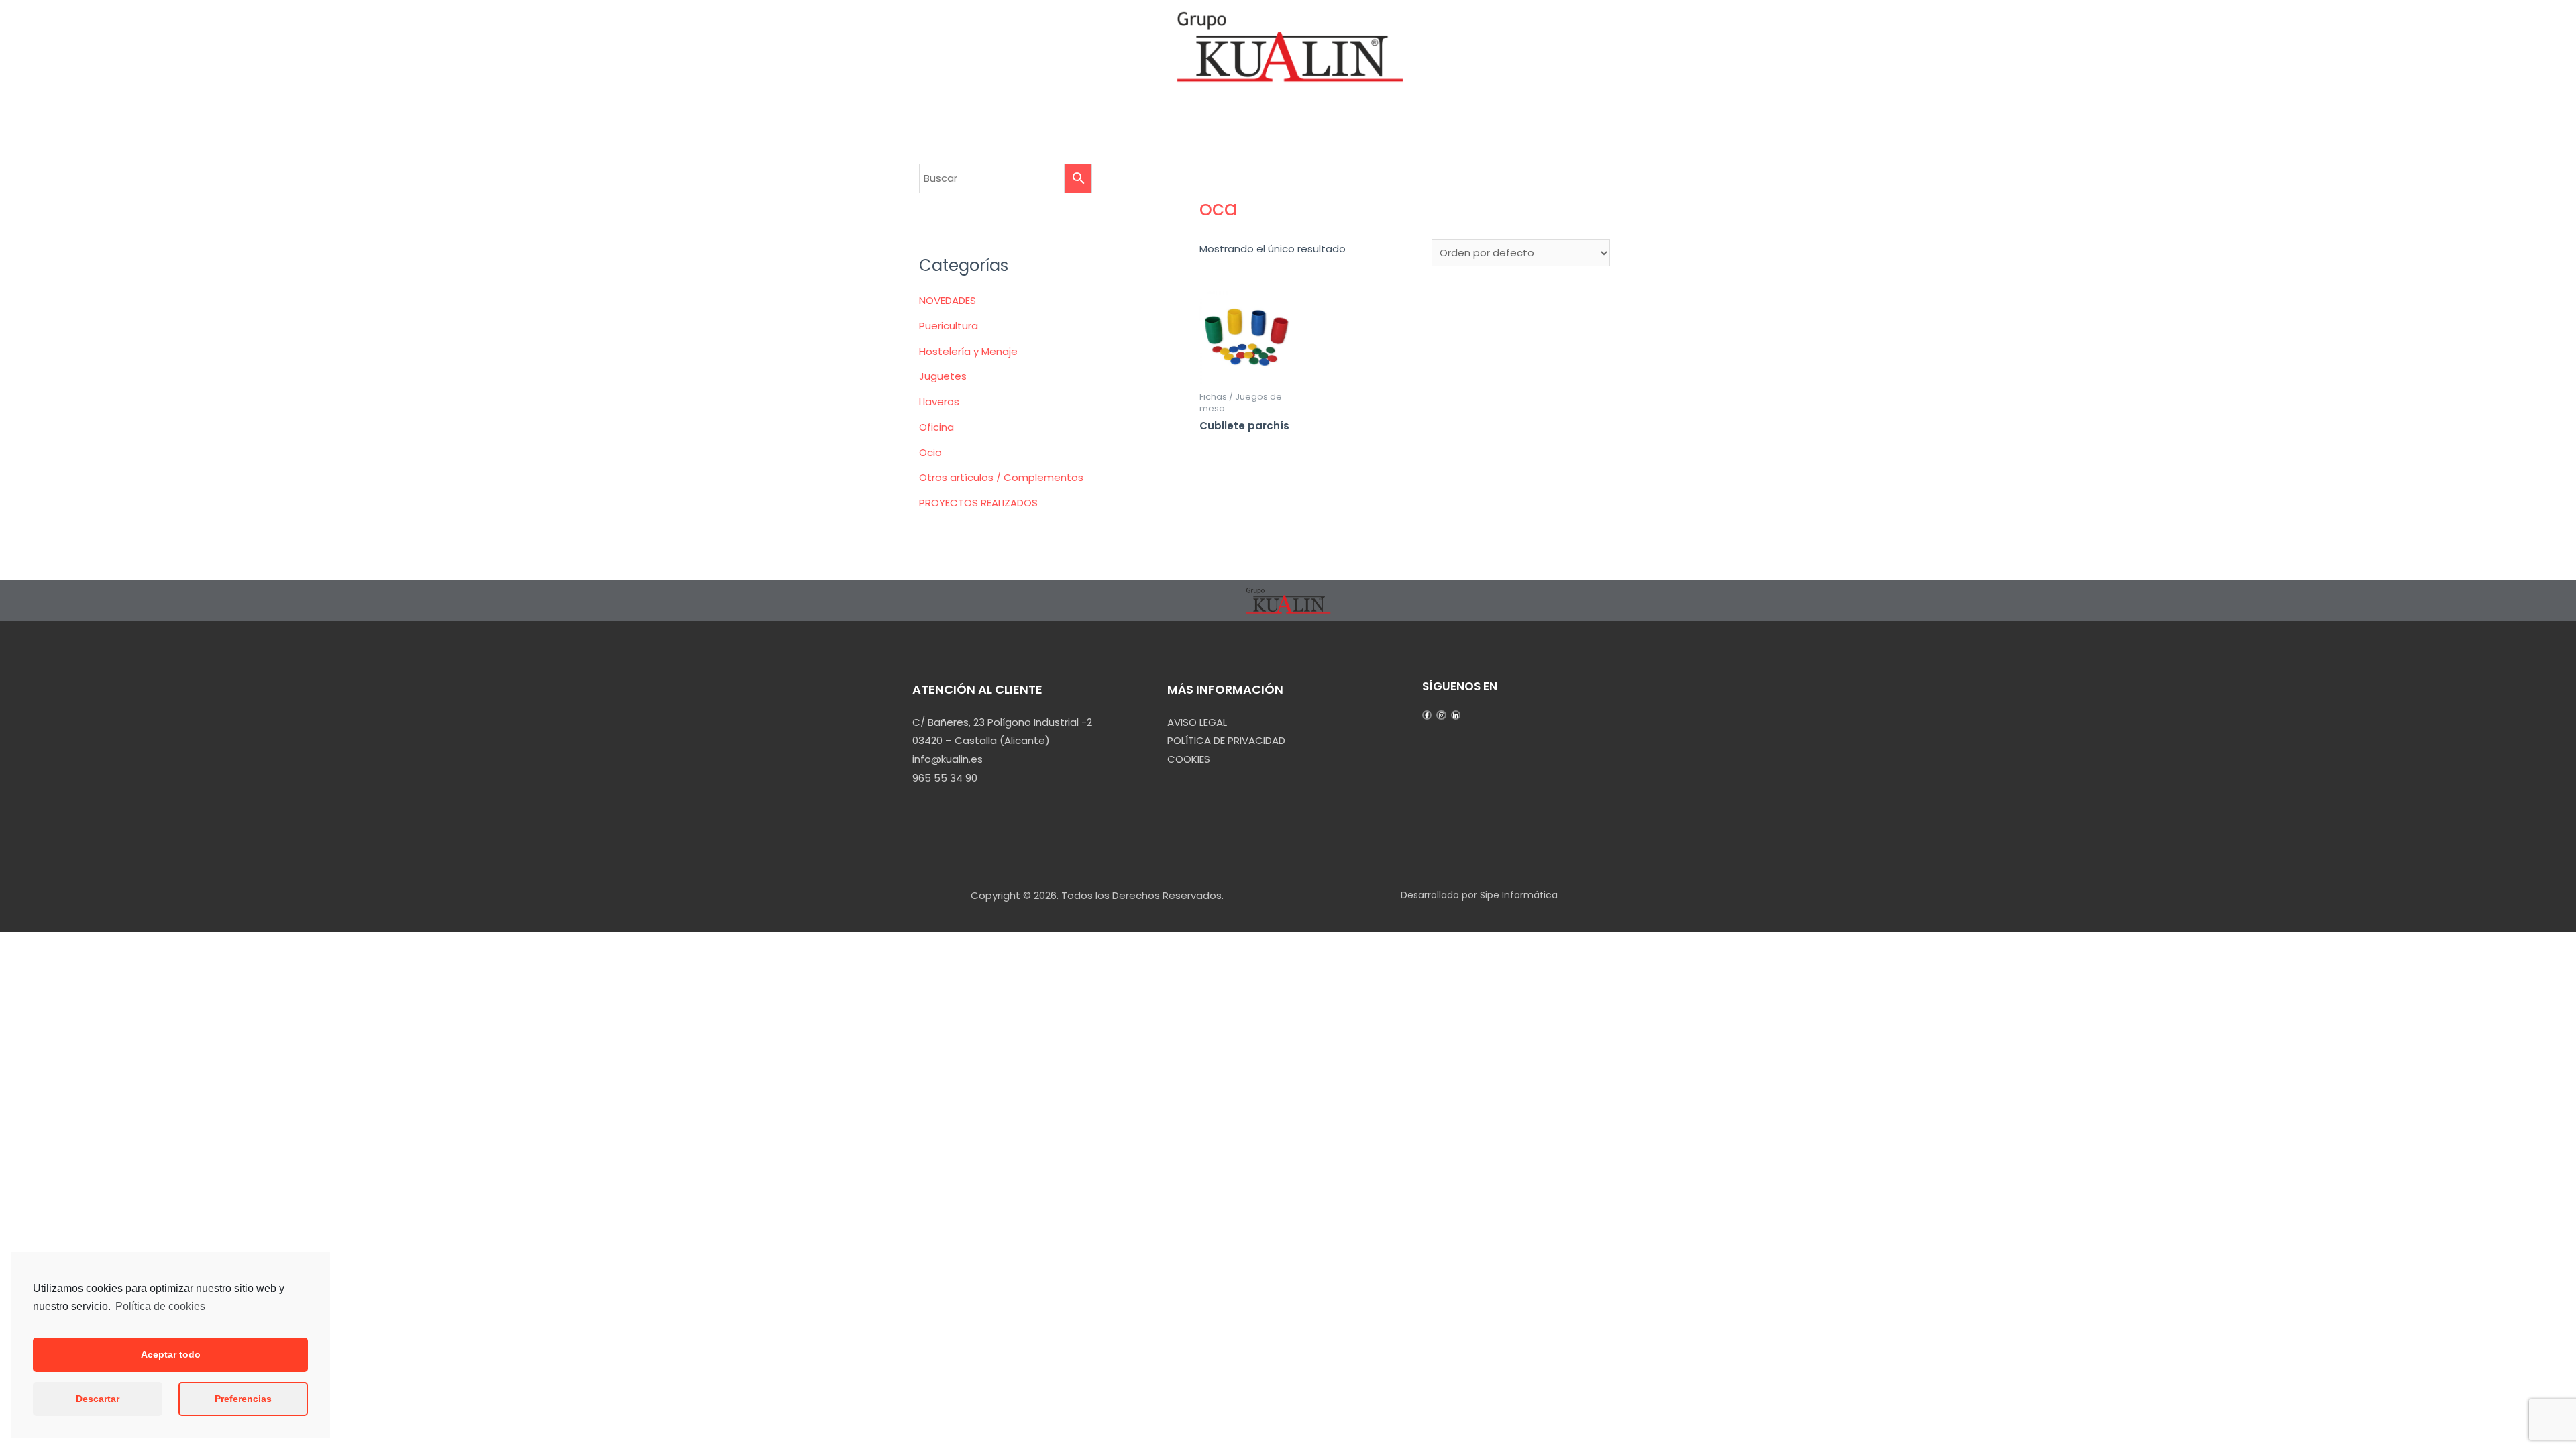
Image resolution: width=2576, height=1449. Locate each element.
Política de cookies (160, 1306)
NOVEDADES (948, 300)
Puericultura (949, 326)
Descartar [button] (98, 1399)
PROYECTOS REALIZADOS (978, 503)
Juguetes (943, 376)
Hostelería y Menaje (968, 351)
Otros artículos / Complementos (1001, 477)
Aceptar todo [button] (171, 1354)
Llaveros (939, 401)
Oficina (936, 427)
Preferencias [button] (243, 1399)
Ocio (930, 452)
